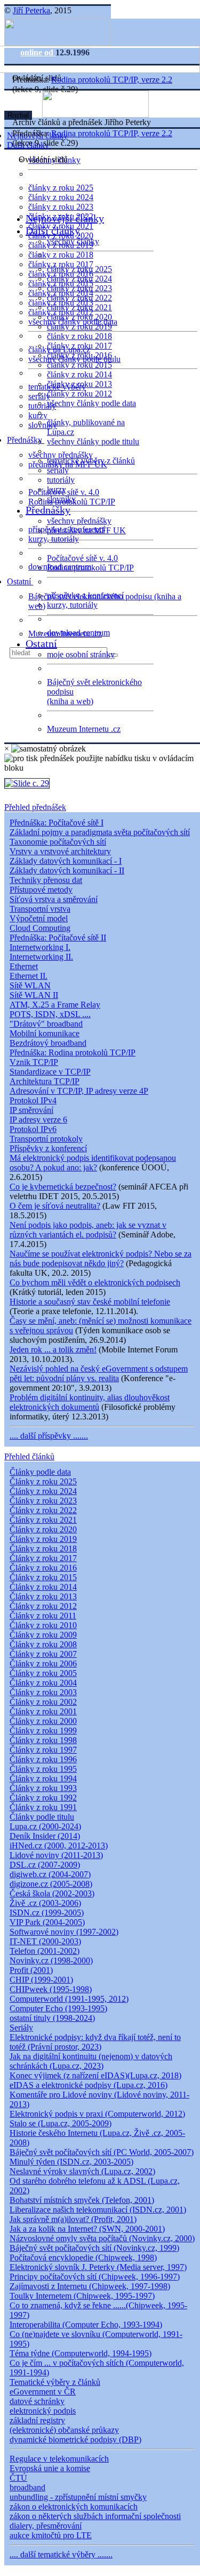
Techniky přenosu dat (46, 880)
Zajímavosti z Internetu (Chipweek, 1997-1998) (90, 2286)
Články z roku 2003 (43, 1692)
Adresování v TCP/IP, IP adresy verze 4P (79, 1091)
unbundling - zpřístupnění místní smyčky (78, 2497)
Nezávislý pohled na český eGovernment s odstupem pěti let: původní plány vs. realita (99, 1373)
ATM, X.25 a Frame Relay (55, 1005)
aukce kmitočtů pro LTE (51, 2535)
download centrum (78, 633)
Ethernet (24, 966)
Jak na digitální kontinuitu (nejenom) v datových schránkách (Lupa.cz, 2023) (91, 2061)
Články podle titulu (42, 1817)
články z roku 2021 (79, 307)
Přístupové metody (41, 890)
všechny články (73, 241)
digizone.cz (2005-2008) (51, 1884)
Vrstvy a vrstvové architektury (60, 851)
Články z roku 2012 (43, 1606)
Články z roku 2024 (43, 1491)
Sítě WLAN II (34, 995)
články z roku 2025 (61, 188)
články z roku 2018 (61, 255)
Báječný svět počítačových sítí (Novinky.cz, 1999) (94, 2248)
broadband (27, 2487)
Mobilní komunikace (45, 1033)
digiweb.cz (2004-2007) (50, 1874)
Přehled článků (29, 1456)
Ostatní (20, 581)
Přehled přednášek (35, 807)
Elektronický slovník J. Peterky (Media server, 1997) (98, 2267)
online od (38, 52)
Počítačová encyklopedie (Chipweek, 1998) (83, 2257)
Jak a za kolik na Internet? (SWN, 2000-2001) (87, 2229)
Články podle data (40, 1472)
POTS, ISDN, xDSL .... (50, 1014)
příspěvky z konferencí (85, 595)
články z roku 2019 (79, 327)
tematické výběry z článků (91, 461)
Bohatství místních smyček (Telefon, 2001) (82, 2200)
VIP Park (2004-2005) (47, 1922)
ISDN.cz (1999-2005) (47, 1913)
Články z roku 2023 (43, 1501)
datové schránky (37, 2401)
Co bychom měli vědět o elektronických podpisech (95, 1282)
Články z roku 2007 (43, 1654)
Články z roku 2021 (43, 1520)
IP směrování (31, 1110)
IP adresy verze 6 (38, 1120)
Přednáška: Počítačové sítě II (58, 938)
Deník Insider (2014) (45, 1836)
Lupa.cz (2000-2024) (45, 1826)
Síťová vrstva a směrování (54, 899)
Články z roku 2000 (43, 1721)
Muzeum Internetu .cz (84, 729)
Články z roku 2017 (43, 1558)
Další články (53, 230)
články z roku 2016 (79, 355)
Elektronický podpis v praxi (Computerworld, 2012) (97, 2114)
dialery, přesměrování (46, 2526)
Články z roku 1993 (43, 1788)
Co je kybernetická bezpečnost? (63, 1187)
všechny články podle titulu (93, 441)
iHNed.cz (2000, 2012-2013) (59, 1846)
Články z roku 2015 (43, 1577)
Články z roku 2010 (43, 1625)
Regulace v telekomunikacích (59, 2459)
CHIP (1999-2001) (41, 1980)
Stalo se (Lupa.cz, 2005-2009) (61, 2123)
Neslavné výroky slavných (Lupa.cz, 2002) (82, 2171)
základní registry (37, 2420)
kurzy (57, 489)
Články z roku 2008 (43, 1644)
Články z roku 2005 (43, 1673)
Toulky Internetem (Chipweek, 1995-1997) (82, 2296)
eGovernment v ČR (43, 2392)
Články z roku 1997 (43, 1750)
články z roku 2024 (61, 197)
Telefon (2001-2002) (45, 1951)
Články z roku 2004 (43, 1683)
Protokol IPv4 (33, 1100)
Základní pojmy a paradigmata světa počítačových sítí (100, 832)
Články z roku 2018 (43, 1549)
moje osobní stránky (81, 654)
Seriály (21, 2028)
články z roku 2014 (79, 374)
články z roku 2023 (61, 207)
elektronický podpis (43, 2411)
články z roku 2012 (79, 394)
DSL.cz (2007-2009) (45, 1865)
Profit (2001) (31, 1970)
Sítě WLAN (30, 985)
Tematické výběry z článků (55, 2382)
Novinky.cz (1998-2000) (51, 1960)
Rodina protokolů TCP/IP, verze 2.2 (112, 80)
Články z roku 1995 (43, 1769)
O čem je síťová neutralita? (55, 1206)
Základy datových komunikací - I (66, 861)
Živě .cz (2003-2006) (45, 1903)
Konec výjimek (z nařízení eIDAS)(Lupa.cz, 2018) (95, 2075)
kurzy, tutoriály (54, 539)
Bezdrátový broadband (48, 1043)
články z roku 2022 (79, 298)
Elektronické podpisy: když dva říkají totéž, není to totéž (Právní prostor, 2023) (95, 2042)
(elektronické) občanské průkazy (64, 2430)
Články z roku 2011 (43, 1616)
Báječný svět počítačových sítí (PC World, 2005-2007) (102, 2152)
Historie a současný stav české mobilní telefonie (90, 1302)
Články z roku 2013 (43, 1596)
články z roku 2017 (79, 346)
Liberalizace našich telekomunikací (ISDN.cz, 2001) (98, 2210)
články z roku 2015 (79, 365)
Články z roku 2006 (43, 1663)
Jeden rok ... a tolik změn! (53, 1349)
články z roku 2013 (79, 384)
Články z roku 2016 (43, 1568)
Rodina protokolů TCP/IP (90, 568)
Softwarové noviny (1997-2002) (64, 1932)
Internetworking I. (40, 947)
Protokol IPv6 (33, 1129)
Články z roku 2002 (43, 1702)
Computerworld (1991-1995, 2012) (69, 1999)
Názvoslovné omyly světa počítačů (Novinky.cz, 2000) (102, 2238)
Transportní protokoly (46, 1139)
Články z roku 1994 (43, 1778)
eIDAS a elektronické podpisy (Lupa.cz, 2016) (89, 2085)
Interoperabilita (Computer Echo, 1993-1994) (86, 2325)
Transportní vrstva (40, 909)
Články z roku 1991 (43, 1807)
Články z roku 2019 (43, 1539)
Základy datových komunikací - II (67, 870)
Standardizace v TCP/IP (50, 1072)
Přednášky (26, 440)
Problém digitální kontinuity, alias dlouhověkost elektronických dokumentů (90, 1402)
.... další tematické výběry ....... (61, 2554)
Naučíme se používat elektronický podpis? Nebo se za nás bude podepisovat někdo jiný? (101, 1258)
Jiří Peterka (31, 10)
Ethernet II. (29, 976)
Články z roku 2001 (43, 1711)
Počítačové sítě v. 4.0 (82, 558)
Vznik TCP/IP (34, 1062)
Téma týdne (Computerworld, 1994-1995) (81, 2353)
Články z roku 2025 (43, 1481)
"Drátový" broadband (46, 1024)
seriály (58, 470)
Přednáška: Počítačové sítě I (57, 823)
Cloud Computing (40, 928)
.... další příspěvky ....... (49, 1436)
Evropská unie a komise (50, 2468)
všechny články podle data (91, 403)
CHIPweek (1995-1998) (51, 1989)
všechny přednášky (61, 455)
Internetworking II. (41, 957)
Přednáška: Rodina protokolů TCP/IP (73, 1052)
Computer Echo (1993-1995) (58, 2008)
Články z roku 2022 (43, 1510)
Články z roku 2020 (43, 1529)
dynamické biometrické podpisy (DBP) (75, 2439)
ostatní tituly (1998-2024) (52, 2018)
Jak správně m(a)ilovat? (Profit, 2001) (73, 2219)
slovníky (43, 425)
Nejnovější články (65, 218)
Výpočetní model (39, 918)
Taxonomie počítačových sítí (58, 842)
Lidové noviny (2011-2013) (56, 1855)
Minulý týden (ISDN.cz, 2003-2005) (71, 2162)
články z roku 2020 (79, 317)
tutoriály (42, 406)
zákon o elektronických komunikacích (74, 2507)
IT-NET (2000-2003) (45, 1941)
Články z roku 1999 (43, 1731)
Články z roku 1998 (43, 1740)
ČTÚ (18, 2478)
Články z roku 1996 (43, 1759)
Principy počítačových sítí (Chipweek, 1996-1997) (95, 2277)
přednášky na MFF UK (86, 530)
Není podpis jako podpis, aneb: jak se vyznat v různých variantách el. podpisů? (88, 1230)
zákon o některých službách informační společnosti (95, 2516)
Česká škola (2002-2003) (52, 1893)
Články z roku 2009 (43, 1635)
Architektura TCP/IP (45, 1081)
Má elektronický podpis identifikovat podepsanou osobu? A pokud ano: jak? (93, 1163)
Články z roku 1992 (43, 1798)
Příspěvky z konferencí (48, 1148)
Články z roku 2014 (43, 1587)
